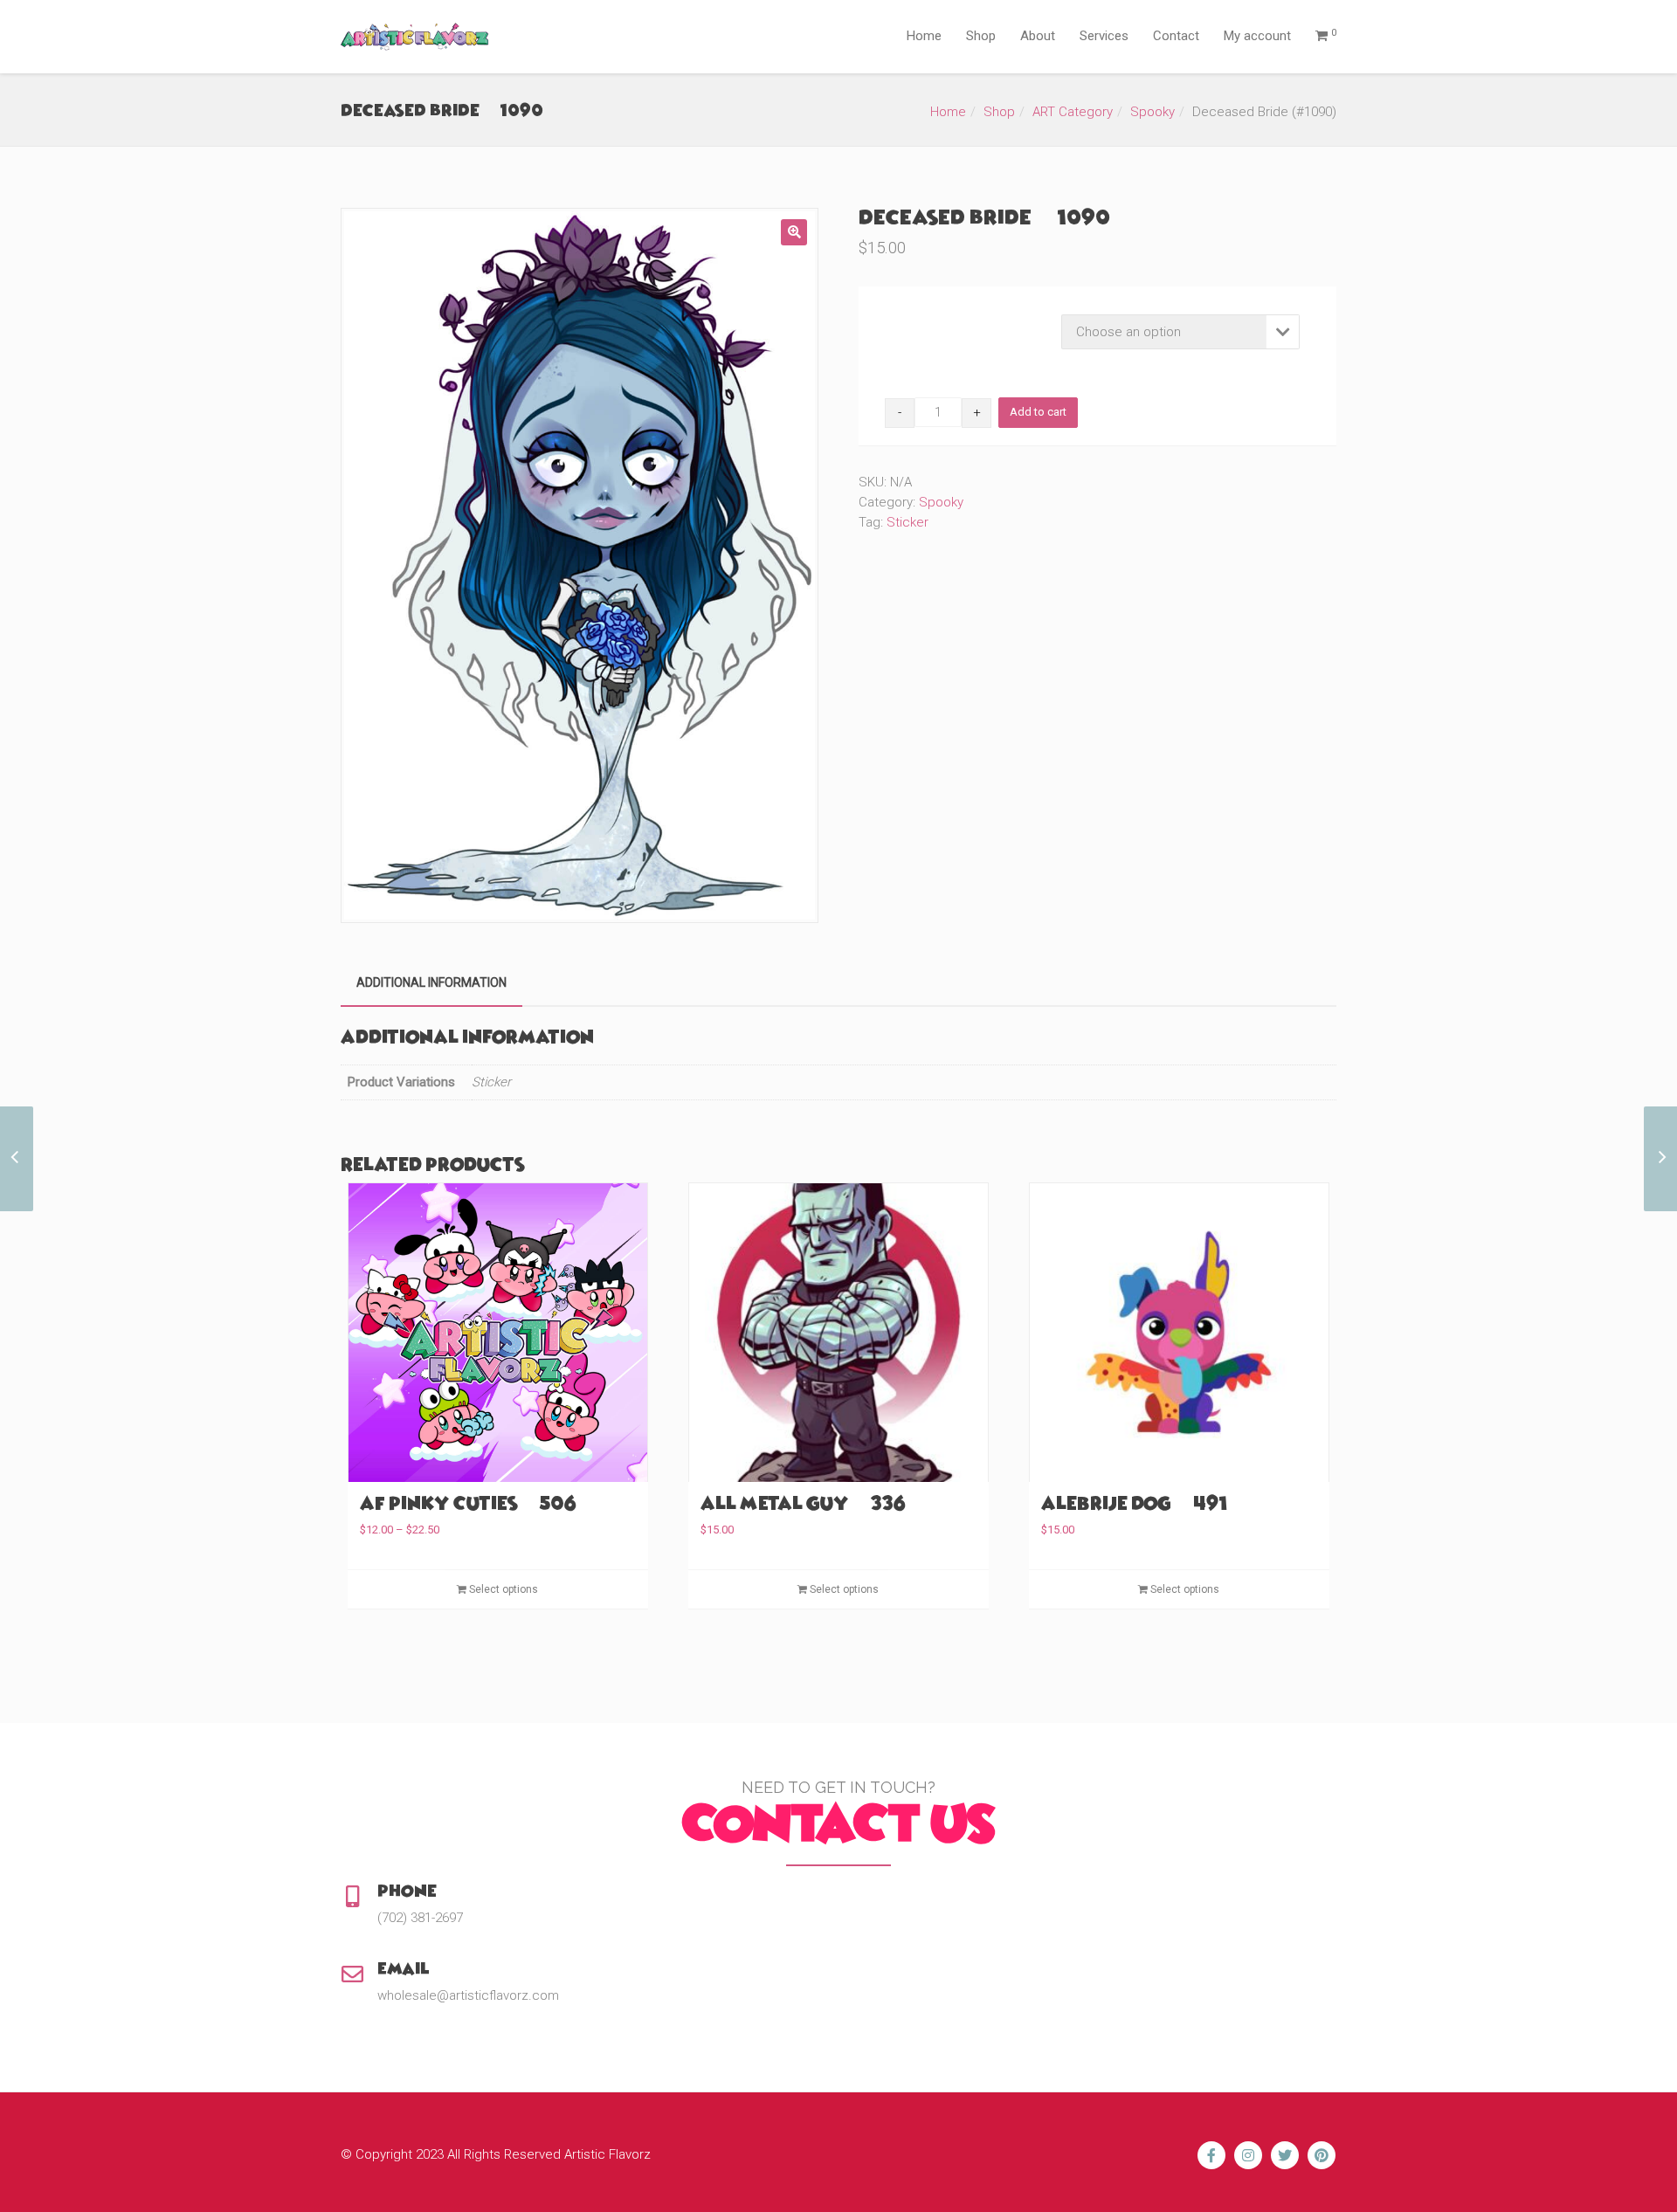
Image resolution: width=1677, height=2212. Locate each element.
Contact (1176, 36)
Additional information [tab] (431, 982)
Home (924, 36)
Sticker (908, 522)
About (1038, 36)
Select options (502, 1589)
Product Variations (936, 319)
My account (1257, 36)
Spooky (1153, 112)
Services (1104, 36)
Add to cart (1038, 412)
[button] (794, 232)
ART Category (1073, 112)
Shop (981, 36)
